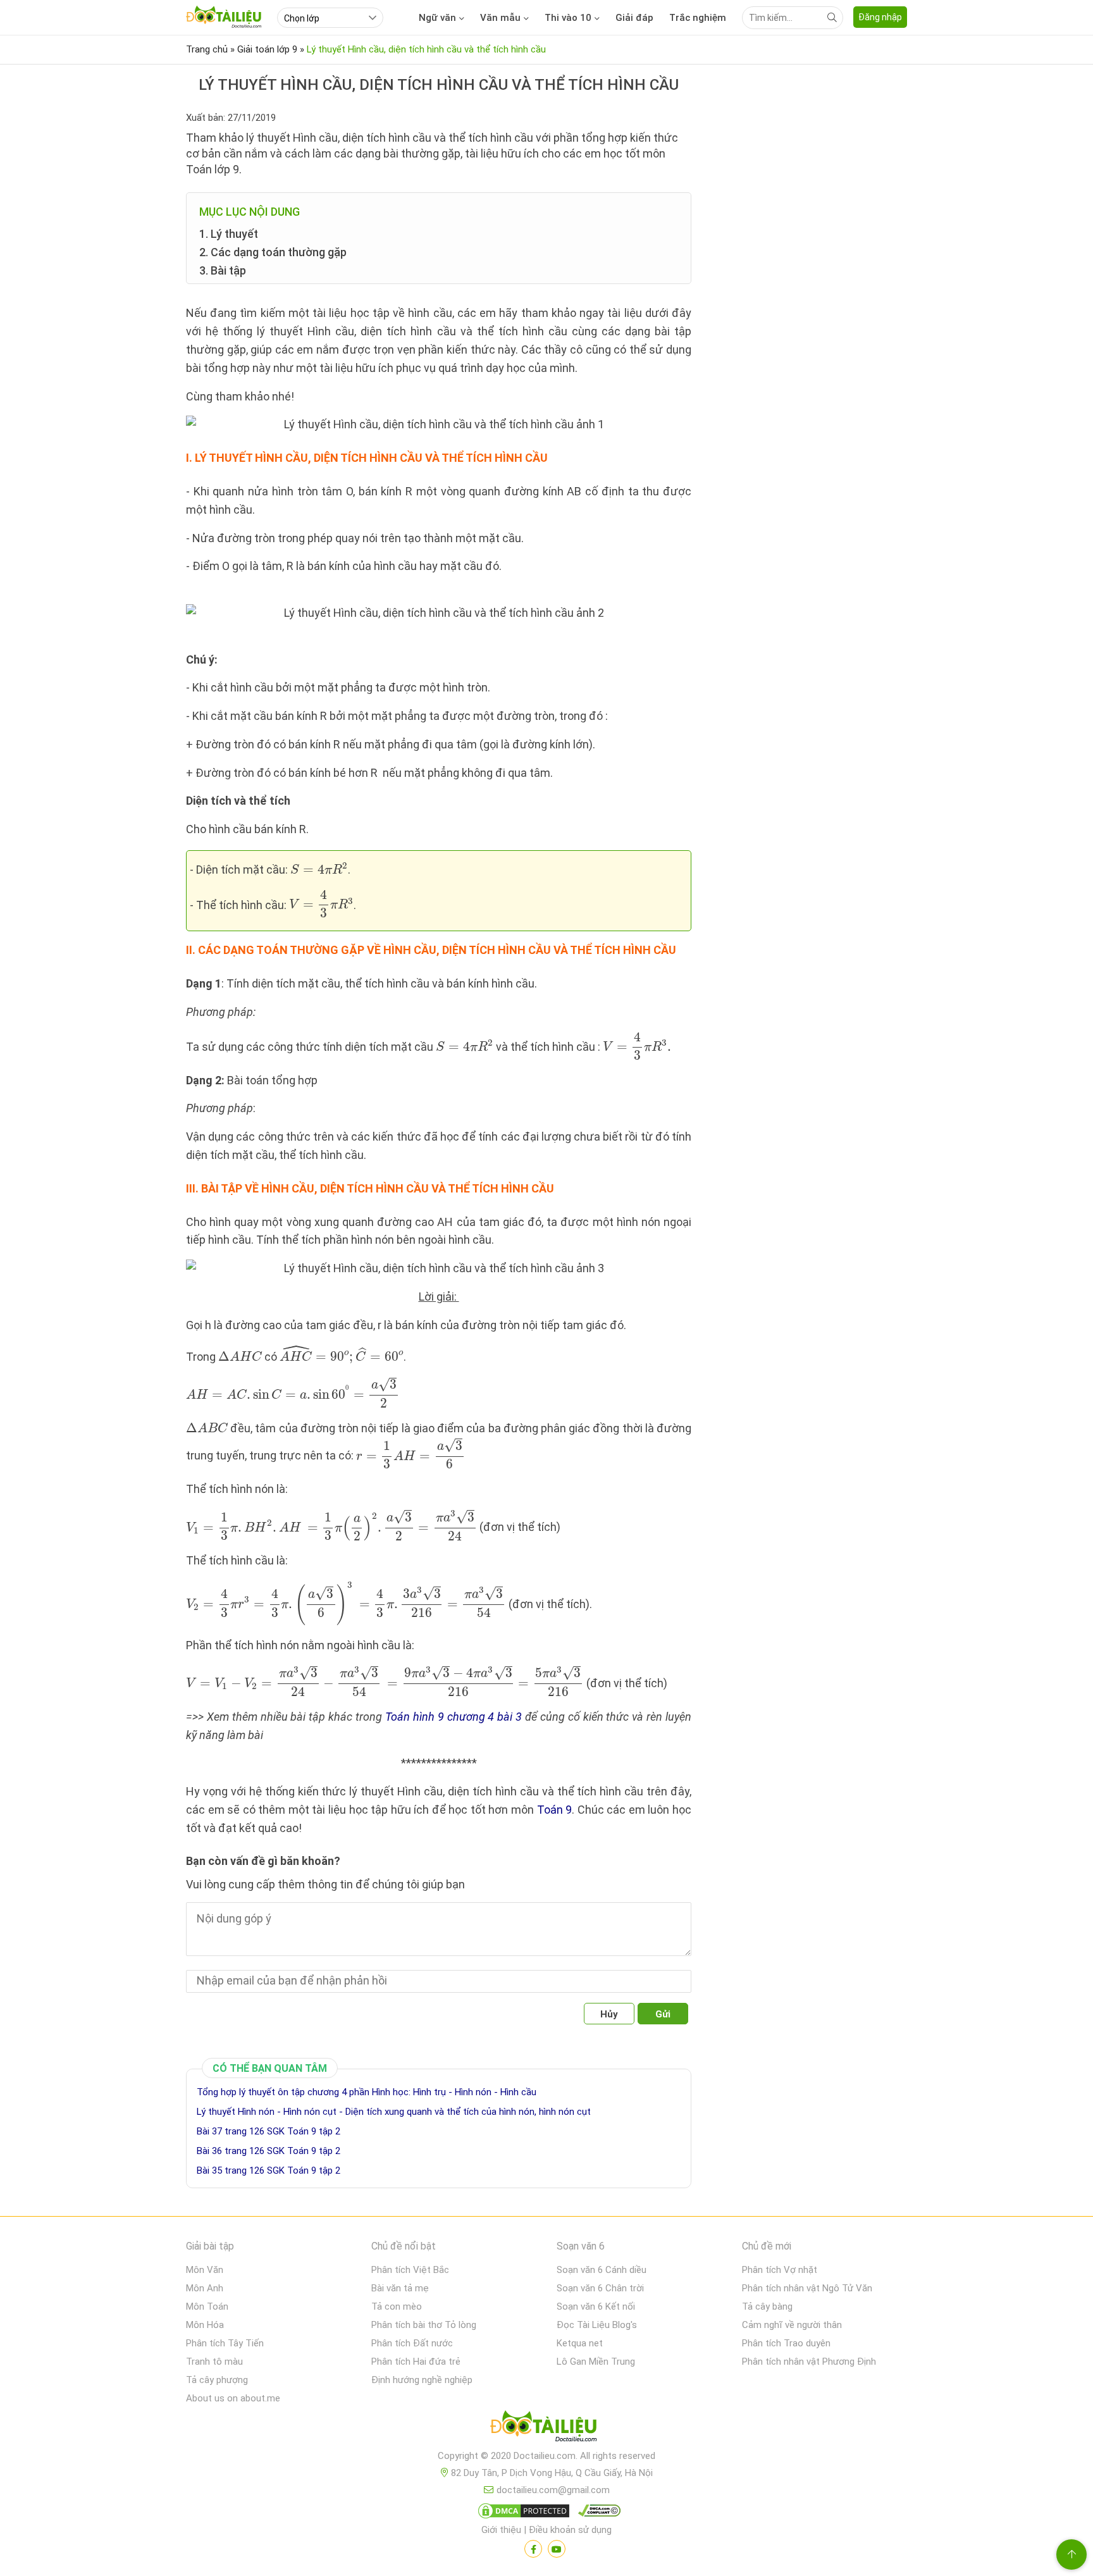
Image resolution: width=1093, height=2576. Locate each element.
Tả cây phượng (217, 2380)
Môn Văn (205, 2270)
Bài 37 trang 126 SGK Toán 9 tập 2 (269, 2131)
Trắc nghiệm (698, 18)
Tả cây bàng (767, 2307)
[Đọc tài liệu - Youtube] (557, 2549)
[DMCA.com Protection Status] (522, 2513)
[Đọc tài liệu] (533, 2549)
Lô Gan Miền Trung (596, 2362)
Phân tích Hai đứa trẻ (416, 2362)
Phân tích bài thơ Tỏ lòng (424, 2325)
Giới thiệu (501, 2530)
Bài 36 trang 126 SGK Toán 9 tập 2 (269, 2151)
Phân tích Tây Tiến (225, 2343)
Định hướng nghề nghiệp (422, 2380)
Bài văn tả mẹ (400, 2288)
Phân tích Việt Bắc (410, 2270)
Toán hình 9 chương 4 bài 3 (454, 1717)
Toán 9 (555, 1810)
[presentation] (319, 869)
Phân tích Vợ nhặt (780, 2270)
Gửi (663, 2014)
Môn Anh (205, 2288)
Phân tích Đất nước (412, 2343)
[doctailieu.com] (546, 2429)
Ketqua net (580, 2343)
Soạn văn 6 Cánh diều (602, 2270)
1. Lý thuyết (229, 234)
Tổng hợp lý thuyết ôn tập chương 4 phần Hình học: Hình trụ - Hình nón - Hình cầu (367, 2092)
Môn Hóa (205, 2325)
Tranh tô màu (214, 2362)
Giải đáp (634, 18)
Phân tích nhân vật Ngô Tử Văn (807, 2288)
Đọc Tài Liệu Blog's (597, 2325)
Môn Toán (207, 2307)
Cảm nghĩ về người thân (792, 2325)
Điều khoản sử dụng (570, 2530)
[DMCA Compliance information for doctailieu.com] (596, 2513)
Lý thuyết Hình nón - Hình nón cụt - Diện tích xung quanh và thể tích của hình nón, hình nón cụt (394, 2112)
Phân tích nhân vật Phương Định (809, 2362)
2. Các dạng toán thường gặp (273, 252)
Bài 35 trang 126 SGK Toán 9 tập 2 (269, 2170)
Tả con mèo (397, 2307)
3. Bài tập (223, 270)
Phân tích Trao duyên (786, 2343)
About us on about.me (233, 2398)
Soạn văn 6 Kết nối (596, 2307)
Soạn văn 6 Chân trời (600, 2288)
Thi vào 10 (568, 18)
